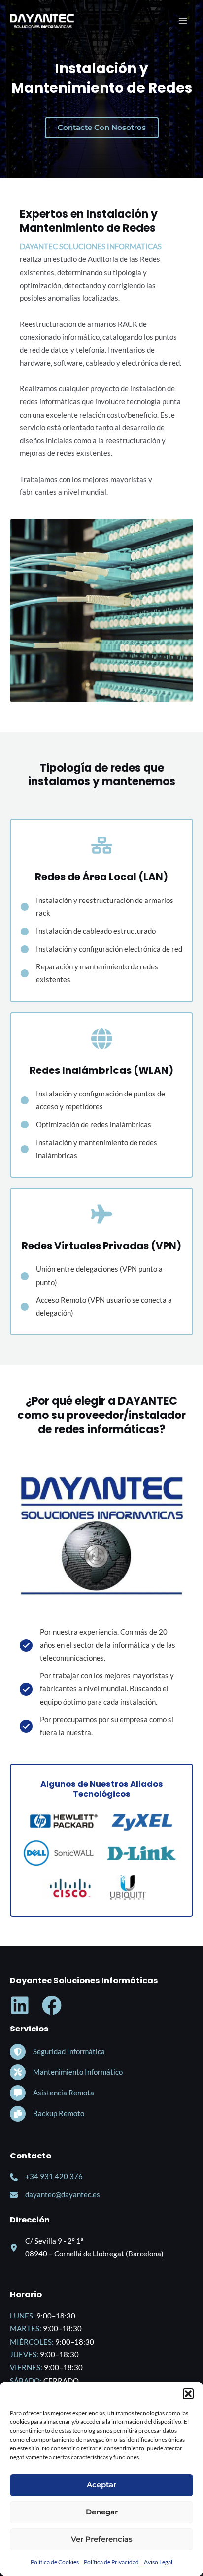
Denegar (102, 2512)
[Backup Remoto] (47, 2114)
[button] (188, 2394)
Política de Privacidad (111, 2562)
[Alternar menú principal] (183, 21)
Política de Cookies (55, 2562)
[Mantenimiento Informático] (66, 2072)
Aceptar (101, 2485)
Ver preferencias (102, 2539)
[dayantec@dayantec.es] (55, 2195)
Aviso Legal (158, 2562)
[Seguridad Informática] (57, 2052)
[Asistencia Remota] (52, 2093)
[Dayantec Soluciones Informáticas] (42, 21)
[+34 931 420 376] (46, 2177)
